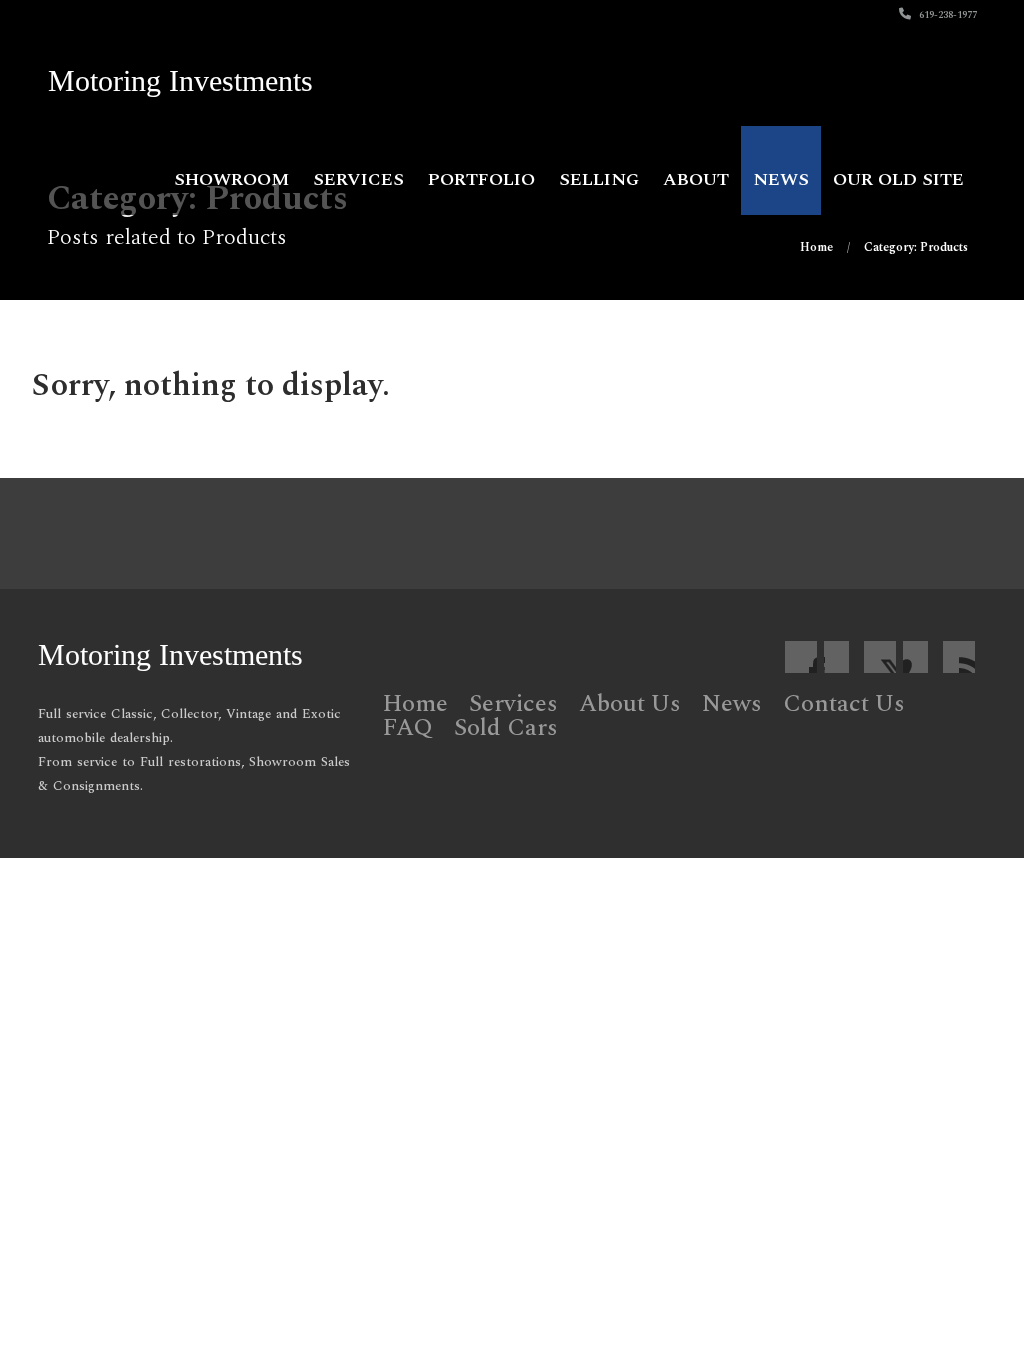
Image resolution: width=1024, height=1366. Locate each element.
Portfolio (481, 179)
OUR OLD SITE (898, 179)
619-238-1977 (946, 15)
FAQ (408, 728)
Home (415, 704)
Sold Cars (506, 728)
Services (358, 179)
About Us (630, 704)
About (696, 179)
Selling (599, 179)
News (781, 179)
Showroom (231, 179)
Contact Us (844, 704)
